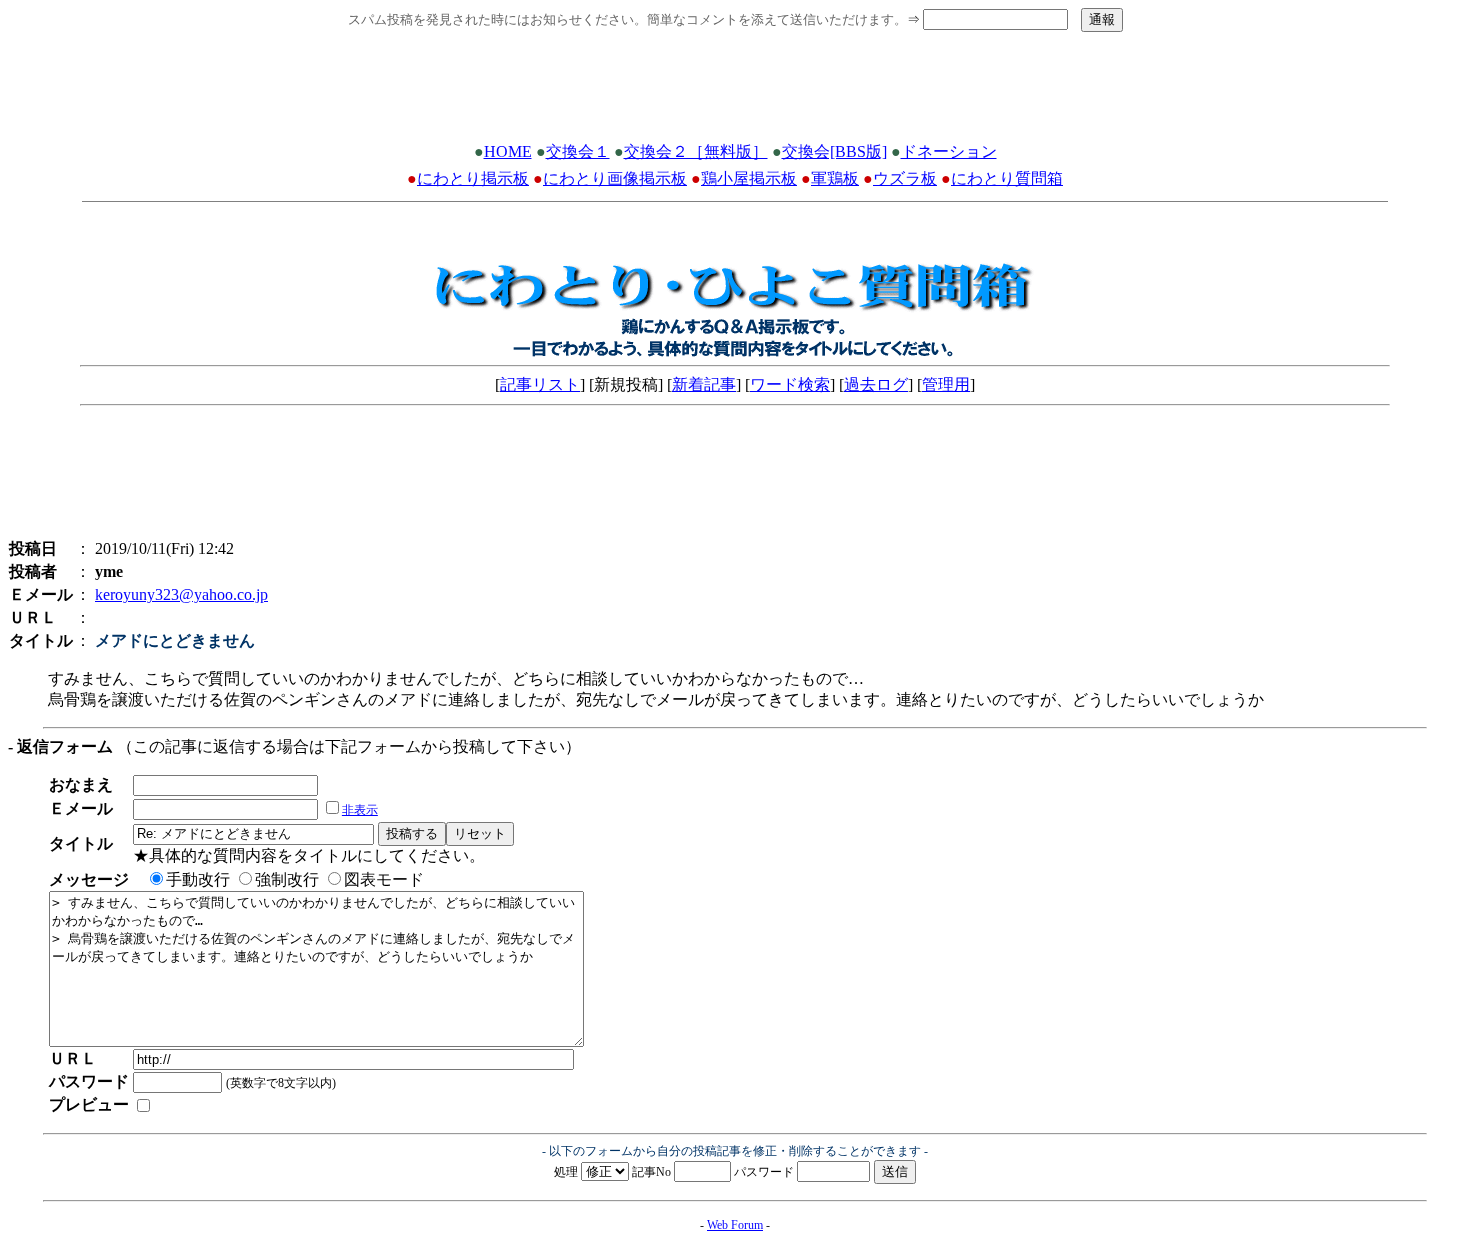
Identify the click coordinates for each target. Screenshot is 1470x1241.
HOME (508, 151)
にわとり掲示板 (473, 178)
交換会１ (578, 151)
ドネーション (949, 151)
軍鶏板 (835, 178)
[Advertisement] (735, 93)
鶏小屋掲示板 (749, 178)
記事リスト (540, 384)
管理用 (946, 384)
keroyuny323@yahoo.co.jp (181, 594)
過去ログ (876, 384)
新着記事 (704, 384)
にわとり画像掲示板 (615, 178)
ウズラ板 (905, 178)
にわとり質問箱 (1007, 178)
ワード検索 (790, 384)
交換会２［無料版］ (696, 151)
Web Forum (735, 1225)
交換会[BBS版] (834, 151)
